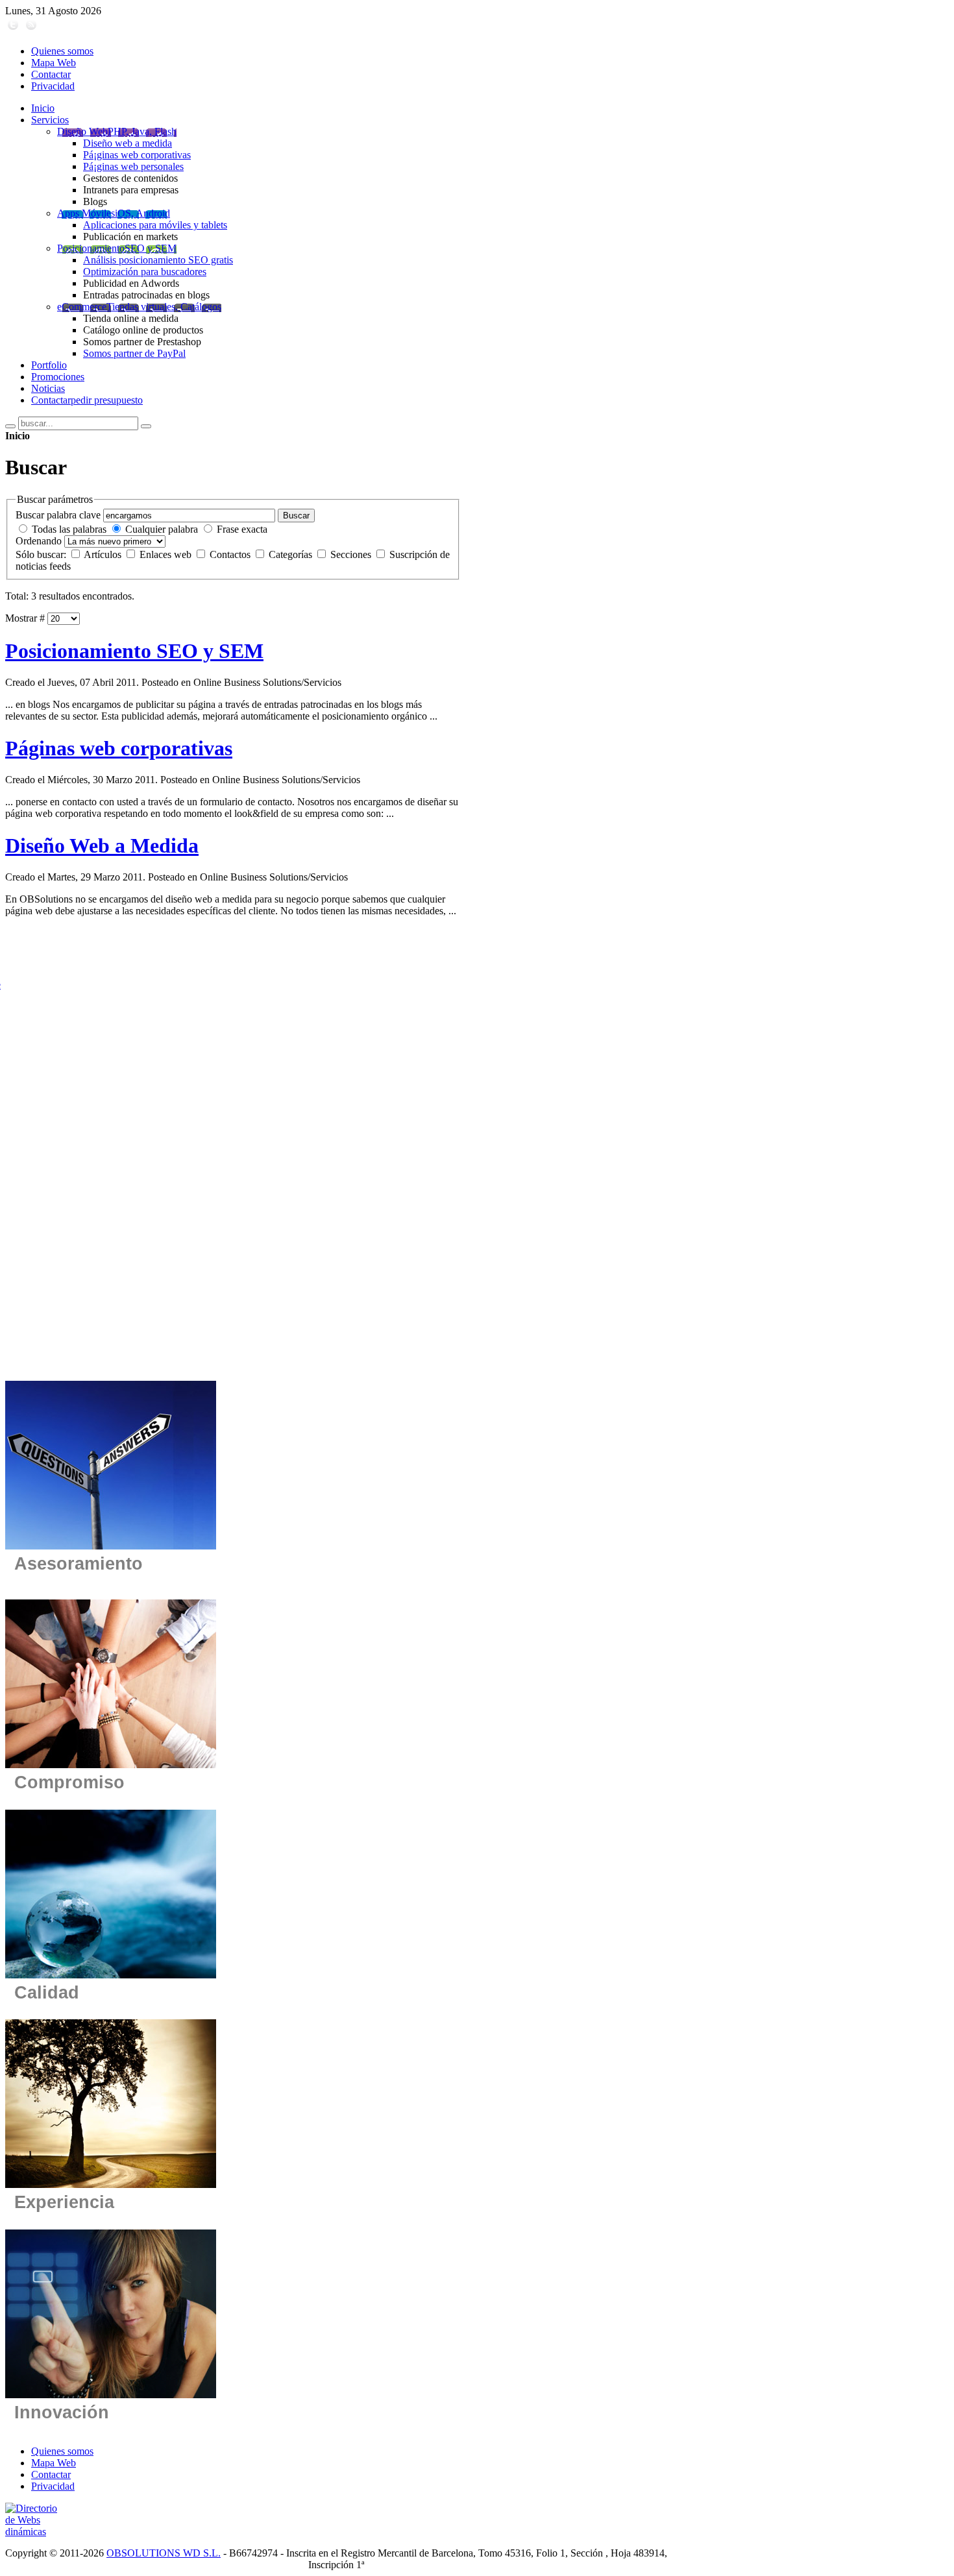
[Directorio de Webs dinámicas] (37, 2532)
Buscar (296, 516)
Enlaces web (167, 554)
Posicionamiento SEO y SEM (134, 651)
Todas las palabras (69, 529)
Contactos (231, 554)
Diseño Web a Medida (102, 845)
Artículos (104, 554)
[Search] (10, 426)
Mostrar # (25, 618)
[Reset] (146, 426)
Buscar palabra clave (58, 515)
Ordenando (39, 541)
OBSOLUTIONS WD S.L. (164, 2553)
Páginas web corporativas (119, 748)
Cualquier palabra (162, 529)
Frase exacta (242, 529)
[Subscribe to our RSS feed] (31, 29)
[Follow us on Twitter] (13, 29)
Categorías (292, 554)
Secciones (352, 554)
